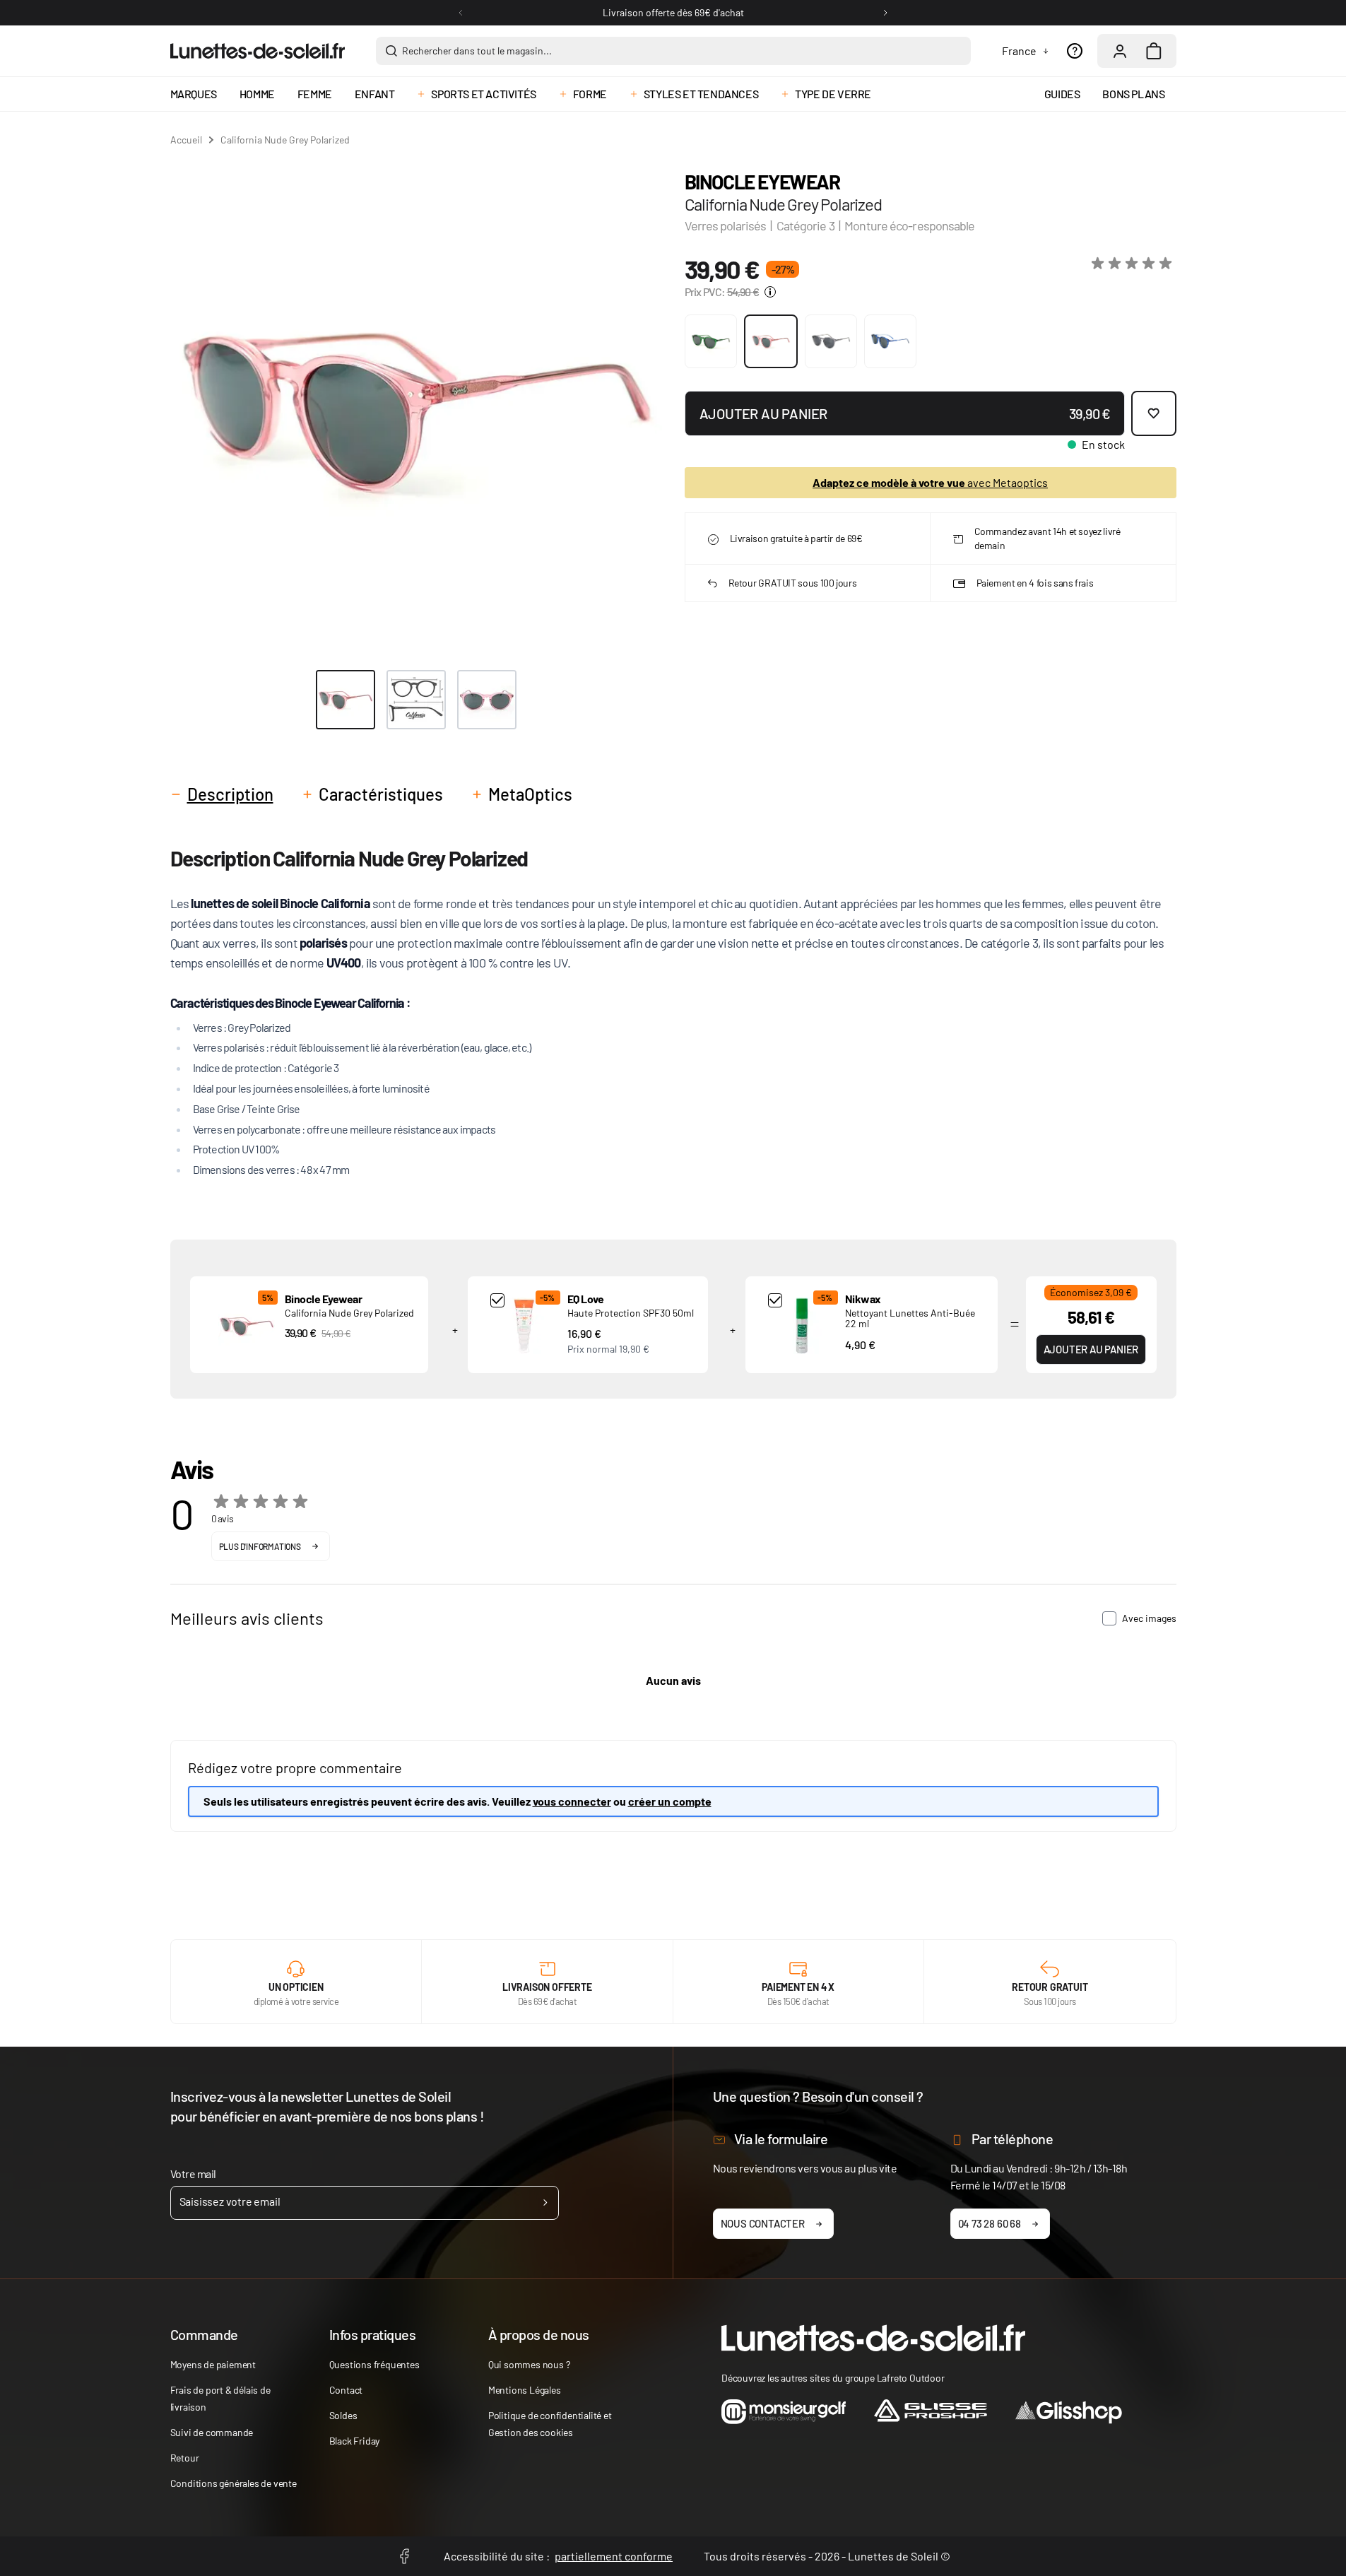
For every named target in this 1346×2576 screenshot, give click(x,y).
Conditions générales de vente (234, 2483)
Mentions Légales (525, 2390)
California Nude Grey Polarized (349, 1313)
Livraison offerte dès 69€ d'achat (673, 12)
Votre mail (193, 2174)
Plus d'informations (260, 1546)
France (1019, 51)
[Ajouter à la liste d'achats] (1154, 413)
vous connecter (572, 1801)
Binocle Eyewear (762, 182)
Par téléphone (1013, 2139)
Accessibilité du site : (558, 2556)
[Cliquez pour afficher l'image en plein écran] (416, 407)
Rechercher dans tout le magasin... (477, 51)
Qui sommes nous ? (529, 2364)
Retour (185, 2458)
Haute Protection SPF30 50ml (631, 1313)
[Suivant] (885, 13)
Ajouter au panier (1091, 1349)
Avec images (1149, 1618)
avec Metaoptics (930, 482)
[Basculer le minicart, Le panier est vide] (1154, 51)
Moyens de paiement (213, 2364)
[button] (1134, 264)
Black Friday (355, 2441)
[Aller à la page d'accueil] (258, 51)
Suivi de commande (212, 2432)
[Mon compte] (1120, 51)
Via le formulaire (781, 2139)
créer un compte (670, 1801)
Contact (346, 2390)
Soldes (343, 2415)
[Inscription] (545, 2203)
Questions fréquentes (374, 2364)
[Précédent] (461, 13)
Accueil (186, 140)
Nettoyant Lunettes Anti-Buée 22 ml (910, 1318)
